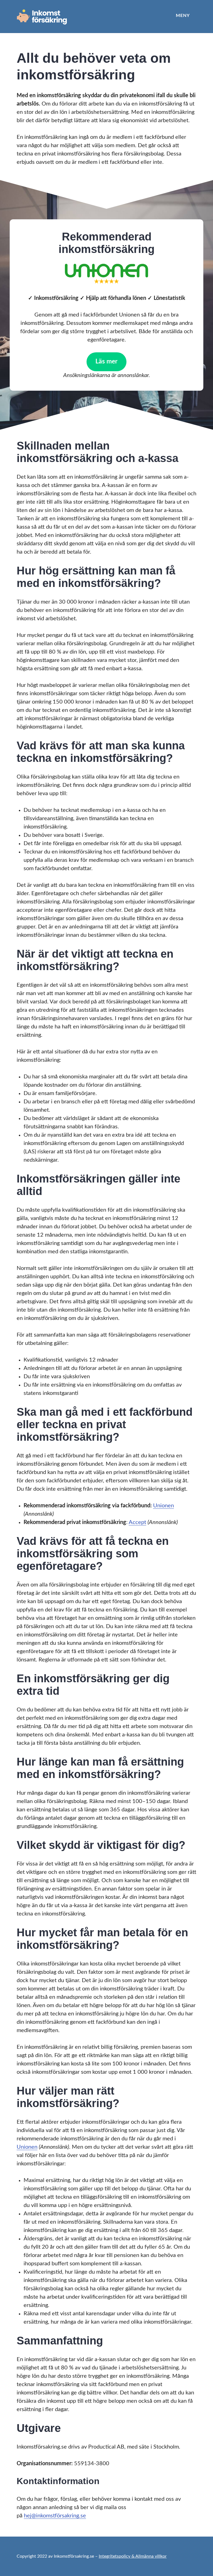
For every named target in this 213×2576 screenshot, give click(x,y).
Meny (183, 16)
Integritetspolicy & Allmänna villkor (133, 2556)
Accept (137, 1522)
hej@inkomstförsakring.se (55, 2516)
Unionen (163, 1506)
